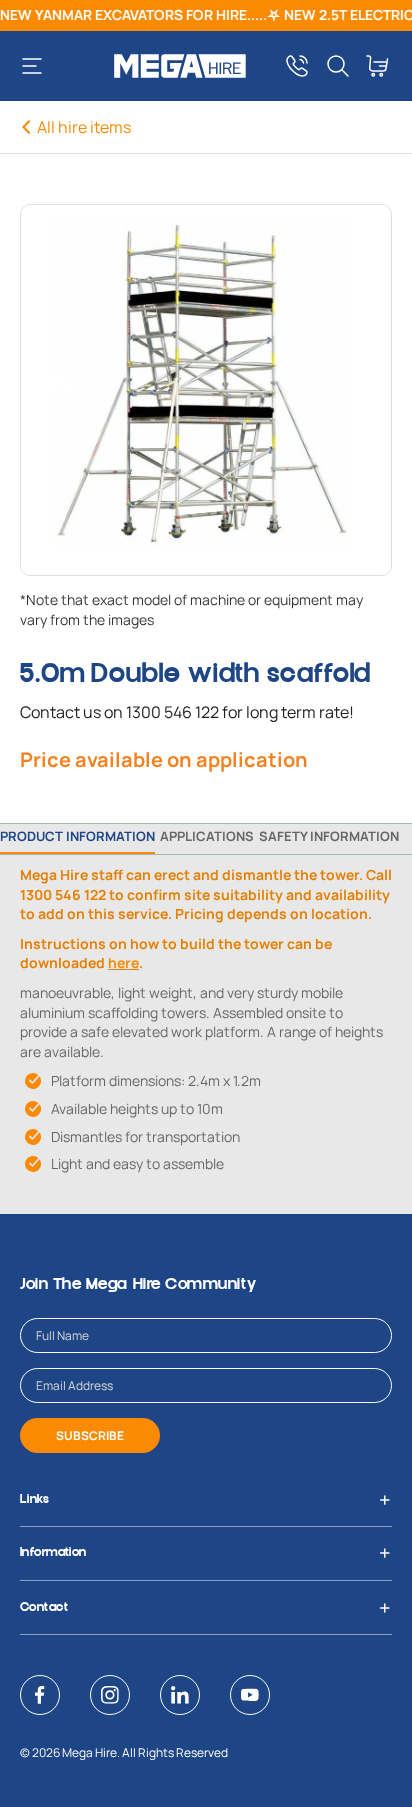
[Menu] (39, 66)
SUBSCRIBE (90, 1435)
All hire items (84, 127)
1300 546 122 (172, 712)
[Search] (338, 66)
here (123, 962)
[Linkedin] (180, 1695)
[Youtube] (250, 1695)
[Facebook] (40, 1695)
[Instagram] (110, 1695)
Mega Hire (89, 1752)
